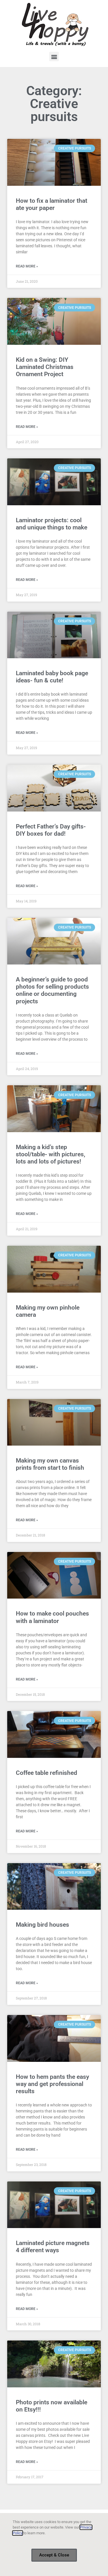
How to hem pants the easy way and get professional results (52, 2084)
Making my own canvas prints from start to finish (50, 1464)
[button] (54, 57)
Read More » (27, 266)
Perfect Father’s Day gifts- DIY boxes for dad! (51, 830)
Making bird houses (42, 1925)
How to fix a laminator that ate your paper (52, 204)
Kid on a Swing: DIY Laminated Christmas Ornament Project (45, 367)
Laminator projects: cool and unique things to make (52, 524)
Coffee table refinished (47, 1773)
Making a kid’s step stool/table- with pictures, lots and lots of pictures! (51, 1154)
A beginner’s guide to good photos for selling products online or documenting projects (52, 990)
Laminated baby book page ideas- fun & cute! (52, 677)
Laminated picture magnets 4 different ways (53, 2247)
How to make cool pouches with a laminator (52, 1617)
